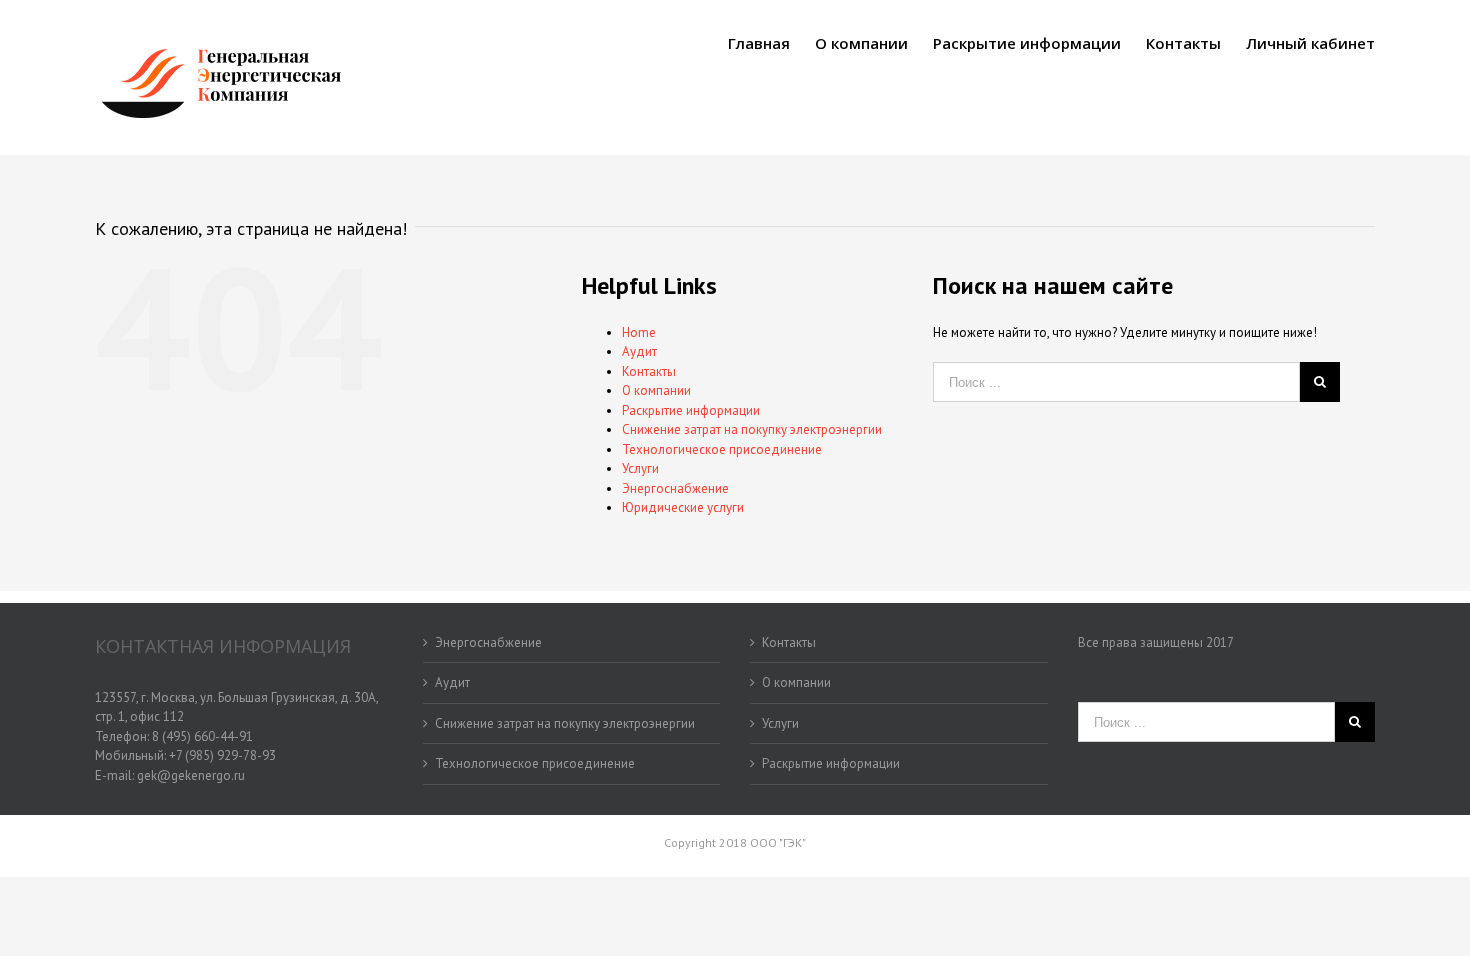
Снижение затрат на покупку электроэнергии (752, 429)
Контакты (649, 371)
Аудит (639, 351)
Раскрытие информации (691, 410)
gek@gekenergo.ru (191, 775)
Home (639, 332)
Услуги (640, 468)
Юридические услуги (683, 507)
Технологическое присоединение (722, 449)
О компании (656, 390)
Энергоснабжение (675, 488)
